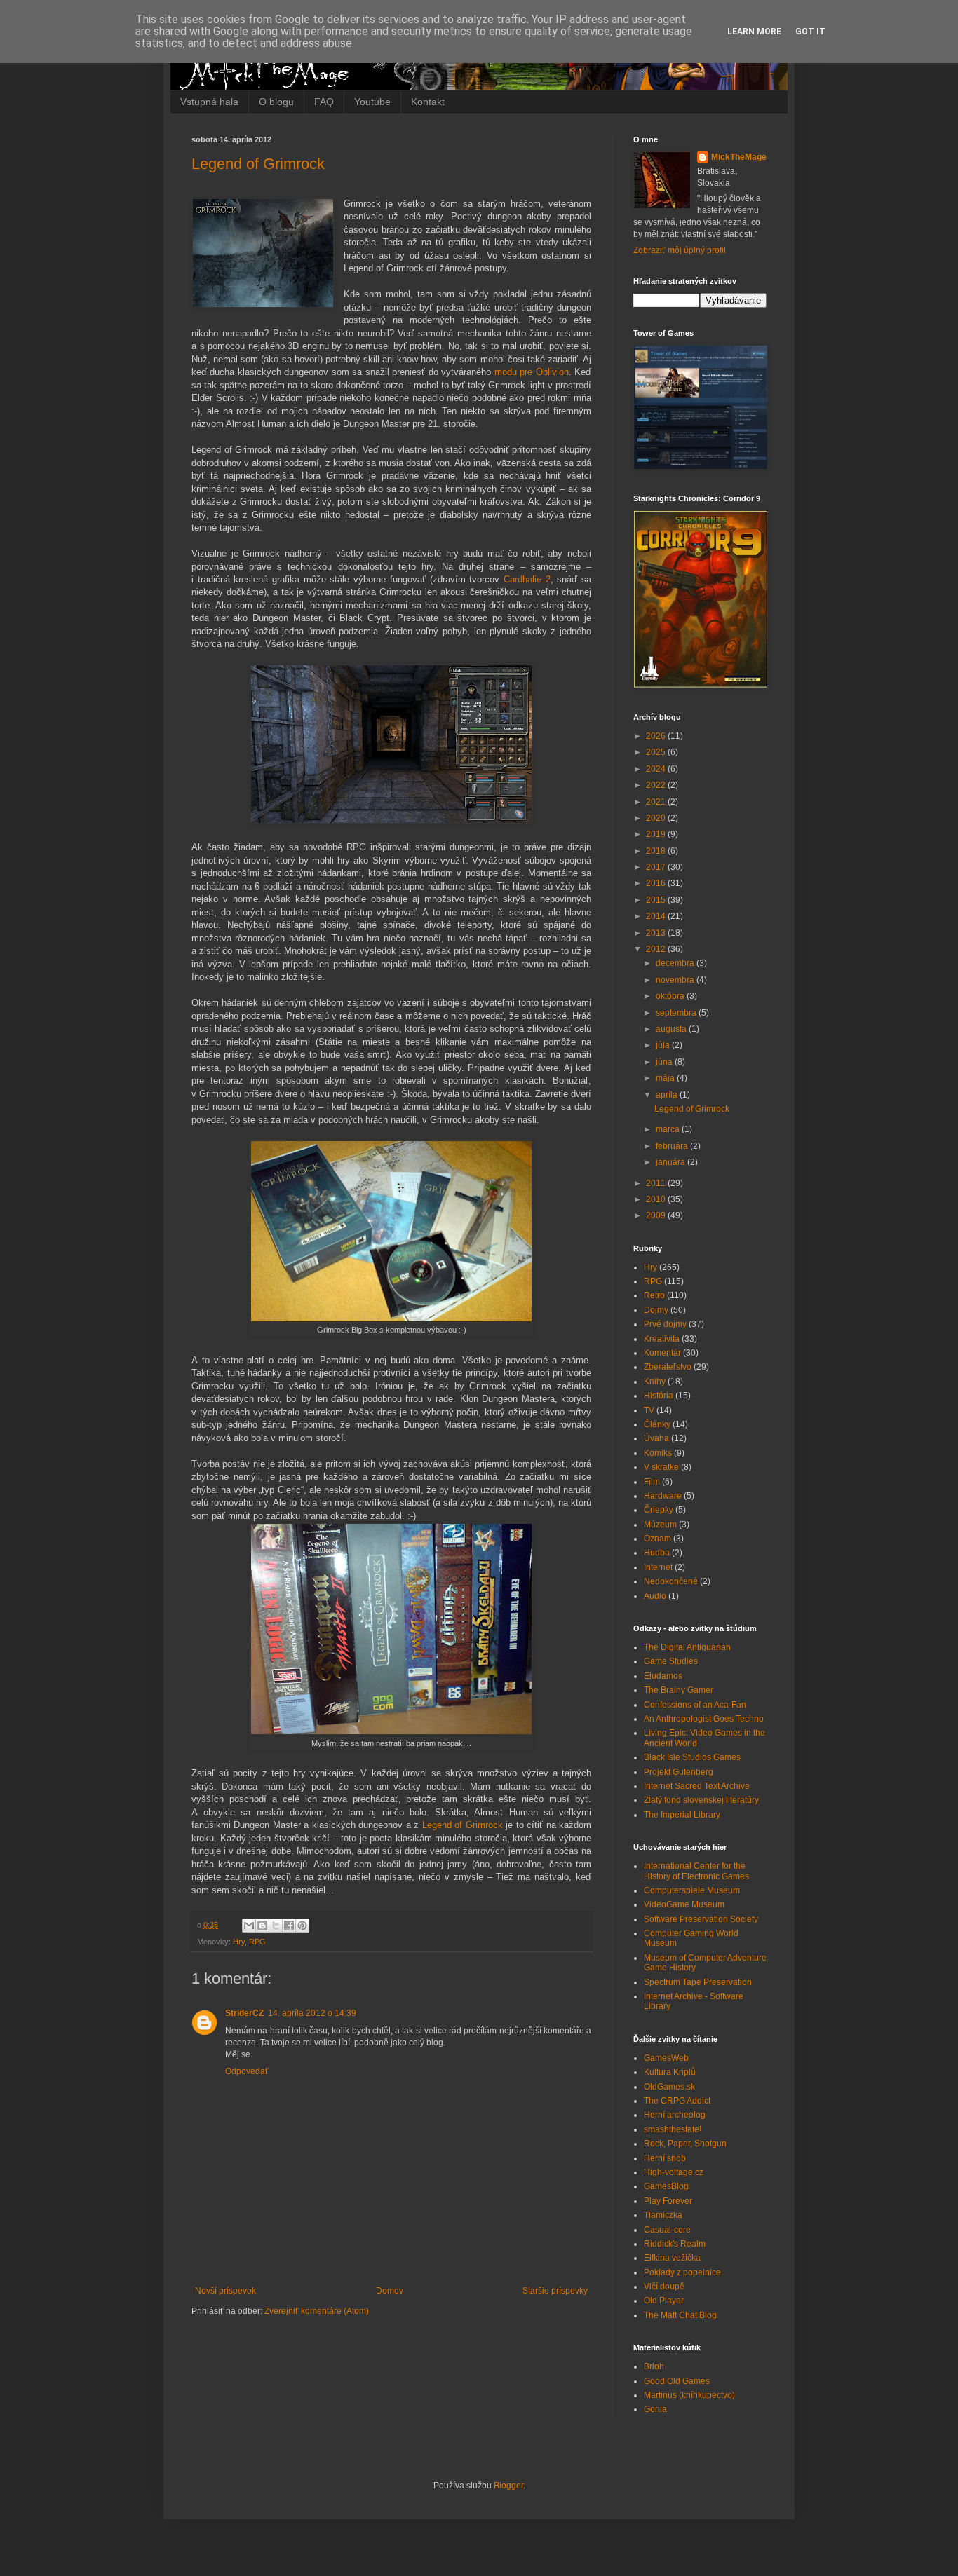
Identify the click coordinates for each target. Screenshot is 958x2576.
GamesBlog (666, 2186)
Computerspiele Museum (692, 1890)
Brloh (654, 2366)
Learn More (754, 32)
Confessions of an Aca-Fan (695, 1705)
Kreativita (662, 1339)
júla (664, 1045)
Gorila (655, 2409)
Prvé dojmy (665, 1324)
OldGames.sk (669, 2087)
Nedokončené (671, 1581)
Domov (390, 2291)
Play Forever (668, 2201)
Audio (655, 1596)
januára (672, 1162)
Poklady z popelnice (682, 2272)
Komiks (658, 1453)
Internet (658, 1567)
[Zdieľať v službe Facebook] (289, 1926)
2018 (657, 851)
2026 (657, 736)
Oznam (657, 1539)
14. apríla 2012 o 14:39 (312, 2013)
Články (657, 1424)
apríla (668, 1095)
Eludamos (663, 1676)
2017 (657, 867)
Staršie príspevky (555, 2291)
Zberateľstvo (668, 1367)
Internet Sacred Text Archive (697, 1786)
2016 (657, 883)
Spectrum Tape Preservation (698, 1982)
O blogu (276, 102)
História (659, 1396)
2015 (657, 900)
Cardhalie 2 (527, 579)
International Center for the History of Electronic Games (696, 1871)
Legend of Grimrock (258, 164)
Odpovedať (247, 2071)
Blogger (508, 2486)
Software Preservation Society (701, 1919)
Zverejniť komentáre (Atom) (317, 2311)
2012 (657, 949)
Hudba (657, 1553)
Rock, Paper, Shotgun (685, 2144)
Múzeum (660, 1525)
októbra (671, 996)
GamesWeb (666, 2058)
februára (673, 1146)
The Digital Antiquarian (687, 1647)
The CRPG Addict (677, 2101)
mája (666, 1078)
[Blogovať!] (262, 1926)
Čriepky (659, 1510)
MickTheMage (739, 157)
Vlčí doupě (664, 2287)
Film (652, 1482)
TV (649, 1410)
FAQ (324, 102)
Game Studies (671, 1661)
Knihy (655, 1382)
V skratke (661, 1467)
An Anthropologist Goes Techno (704, 1719)
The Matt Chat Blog (680, 2315)
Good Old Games (677, 2381)
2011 (657, 1183)
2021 (657, 802)
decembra (676, 963)
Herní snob (665, 2158)
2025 (657, 752)
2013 (657, 933)
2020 (657, 818)
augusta (672, 1029)
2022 (657, 785)
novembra (676, 980)
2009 (657, 1215)
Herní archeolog (675, 2115)
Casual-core (667, 2230)
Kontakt (428, 102)
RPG (257, 1942)
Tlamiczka (663, 2215)
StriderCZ (244, 2013)
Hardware (663, 1496)
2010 (657, 1199)
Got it (810, 32)
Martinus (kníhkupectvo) (689, 2395)
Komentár (662, 1353)
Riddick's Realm (675, 2244)
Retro (654, 1295)
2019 (657, 834)
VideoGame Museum (684, 1904)
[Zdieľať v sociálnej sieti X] (276, 1926)
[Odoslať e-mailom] (249, 1926)
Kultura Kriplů (670, 2072)
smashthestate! (673, 2129)
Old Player (664, 2301)
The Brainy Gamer (679, 1690)
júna (665, 1062)
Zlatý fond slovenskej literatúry (701, 1800)
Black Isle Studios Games (692, 1757)
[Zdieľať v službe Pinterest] (302, 1926)
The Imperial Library (682, 1815)
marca (669, 1129)
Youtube (372, 102)
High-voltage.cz (674, 2172)
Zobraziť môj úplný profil (680, 250)
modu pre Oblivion (532, 372)
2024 (657, 769)
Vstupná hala (209, 102)
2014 (657, 916)
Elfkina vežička (672, 2258)
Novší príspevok (225, 2291)
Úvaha (656, 1438)
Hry (239, 1942)
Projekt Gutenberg (679, 1772)
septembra (677, 1013)
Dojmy (656, 1310)
